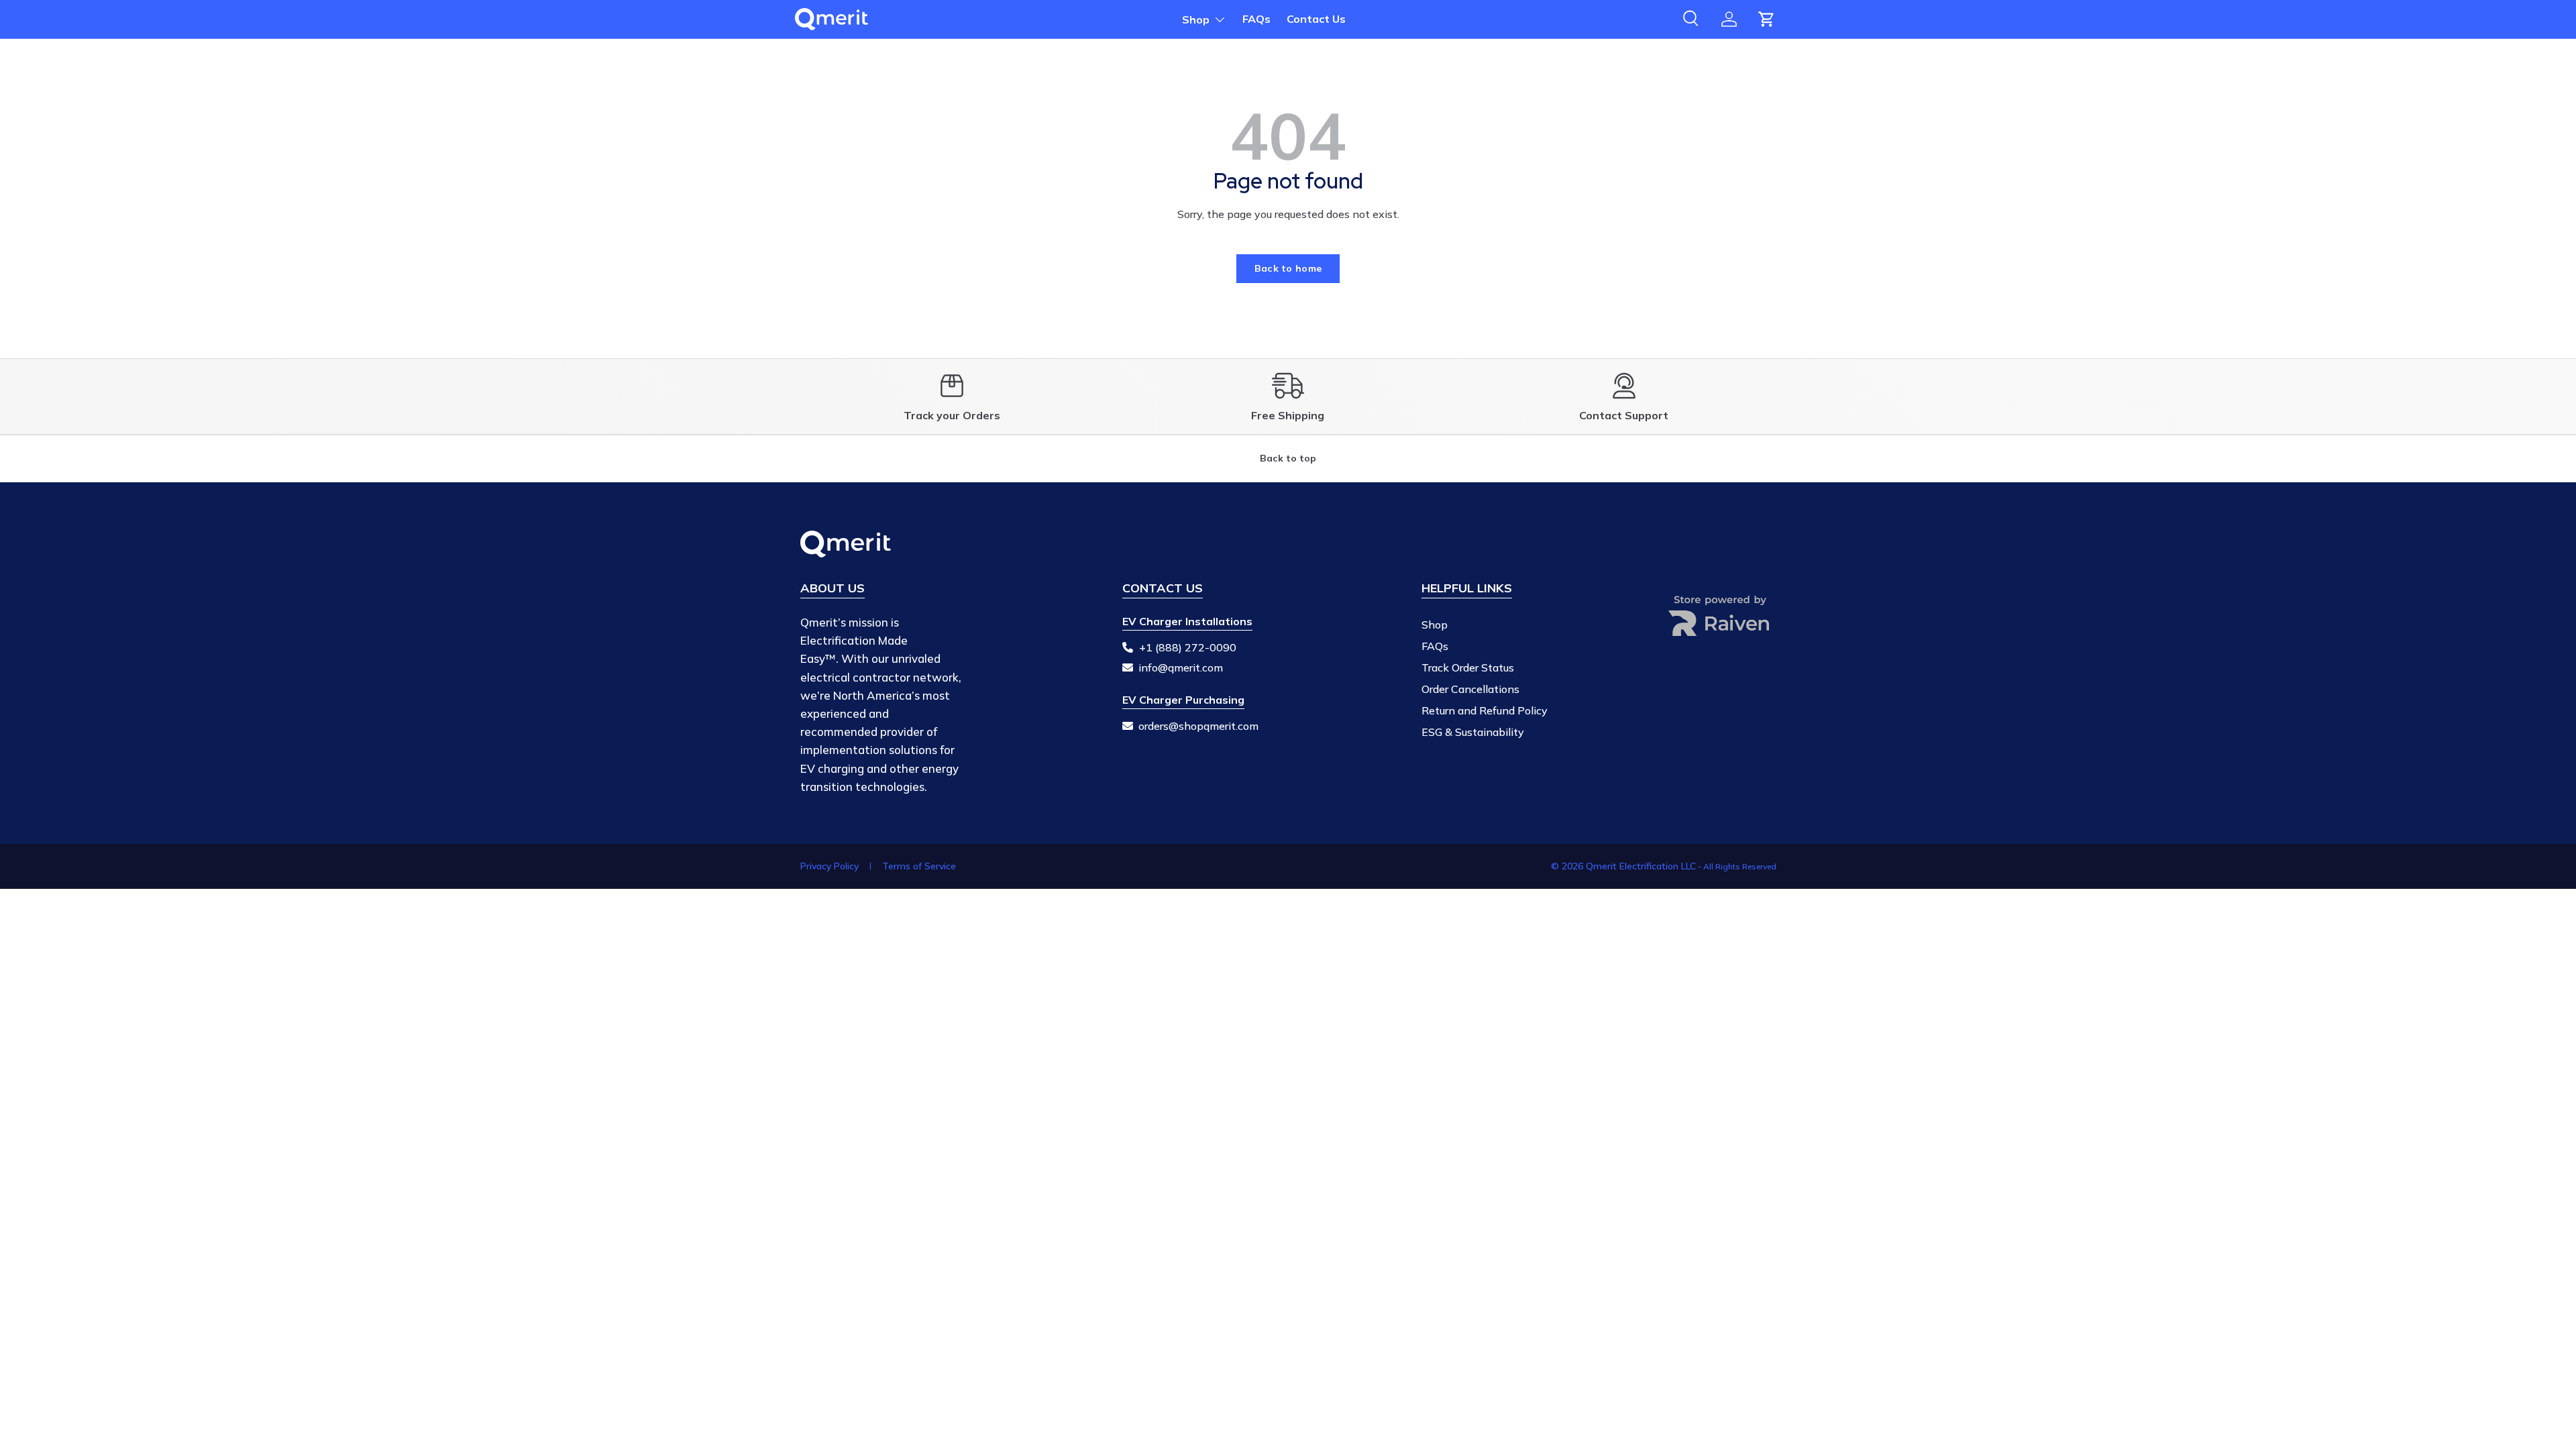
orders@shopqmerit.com (1198, 726)
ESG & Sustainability (1473, 732)
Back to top (1288, 458)
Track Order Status (1468, 667)
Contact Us (1316, 19)
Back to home (1288, 268)
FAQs (1256, 19)
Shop (1196, 19)
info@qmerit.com (1181, 667)
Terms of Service (919, 866)
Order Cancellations (1470, 689)
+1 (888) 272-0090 (1188, 647)
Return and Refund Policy (1485, 710)
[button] (1766, 19)
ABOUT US (833, 588)
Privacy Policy (829, 866)
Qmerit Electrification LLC (1641, 866)
